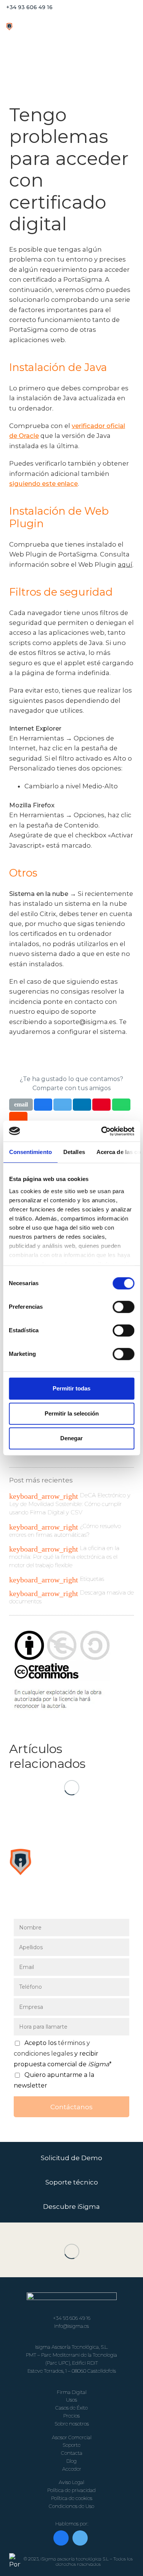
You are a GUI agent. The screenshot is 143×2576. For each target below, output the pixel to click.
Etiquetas (92, 1579)
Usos (71, 2400)
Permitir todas (71, 1388)
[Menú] (93, 27)
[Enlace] (24, 27)
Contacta (72, 2453)
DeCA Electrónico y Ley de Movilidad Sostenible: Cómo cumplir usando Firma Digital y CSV (70, 1504)
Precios (71, 2416)
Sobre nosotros (72, 2424)
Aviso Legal (71, 2482)
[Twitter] (80, 2538)
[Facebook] (61, 2538)
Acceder (72, 2469)
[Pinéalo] (101, 1105)
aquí (125, 564)
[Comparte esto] (43, 1105)
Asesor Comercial (72, 2437)
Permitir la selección (72, 1413)
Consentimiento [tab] (30, 1152)
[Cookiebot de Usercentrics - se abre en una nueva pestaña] (102, 1131)
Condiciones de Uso (71, 2506)
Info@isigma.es (71, 2326)
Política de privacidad (71, 2490)
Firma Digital (72, 2392)
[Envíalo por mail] (21, 1105)
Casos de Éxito (71, 2408)
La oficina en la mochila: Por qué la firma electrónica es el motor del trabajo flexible (64, 1557)
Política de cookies (72, 2498)
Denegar (71, 1438)
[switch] (123, 1307)
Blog (71, 2461)
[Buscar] (129, 8)
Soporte (71, 2445)
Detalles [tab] (74, 1152)
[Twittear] (63, 1105)
